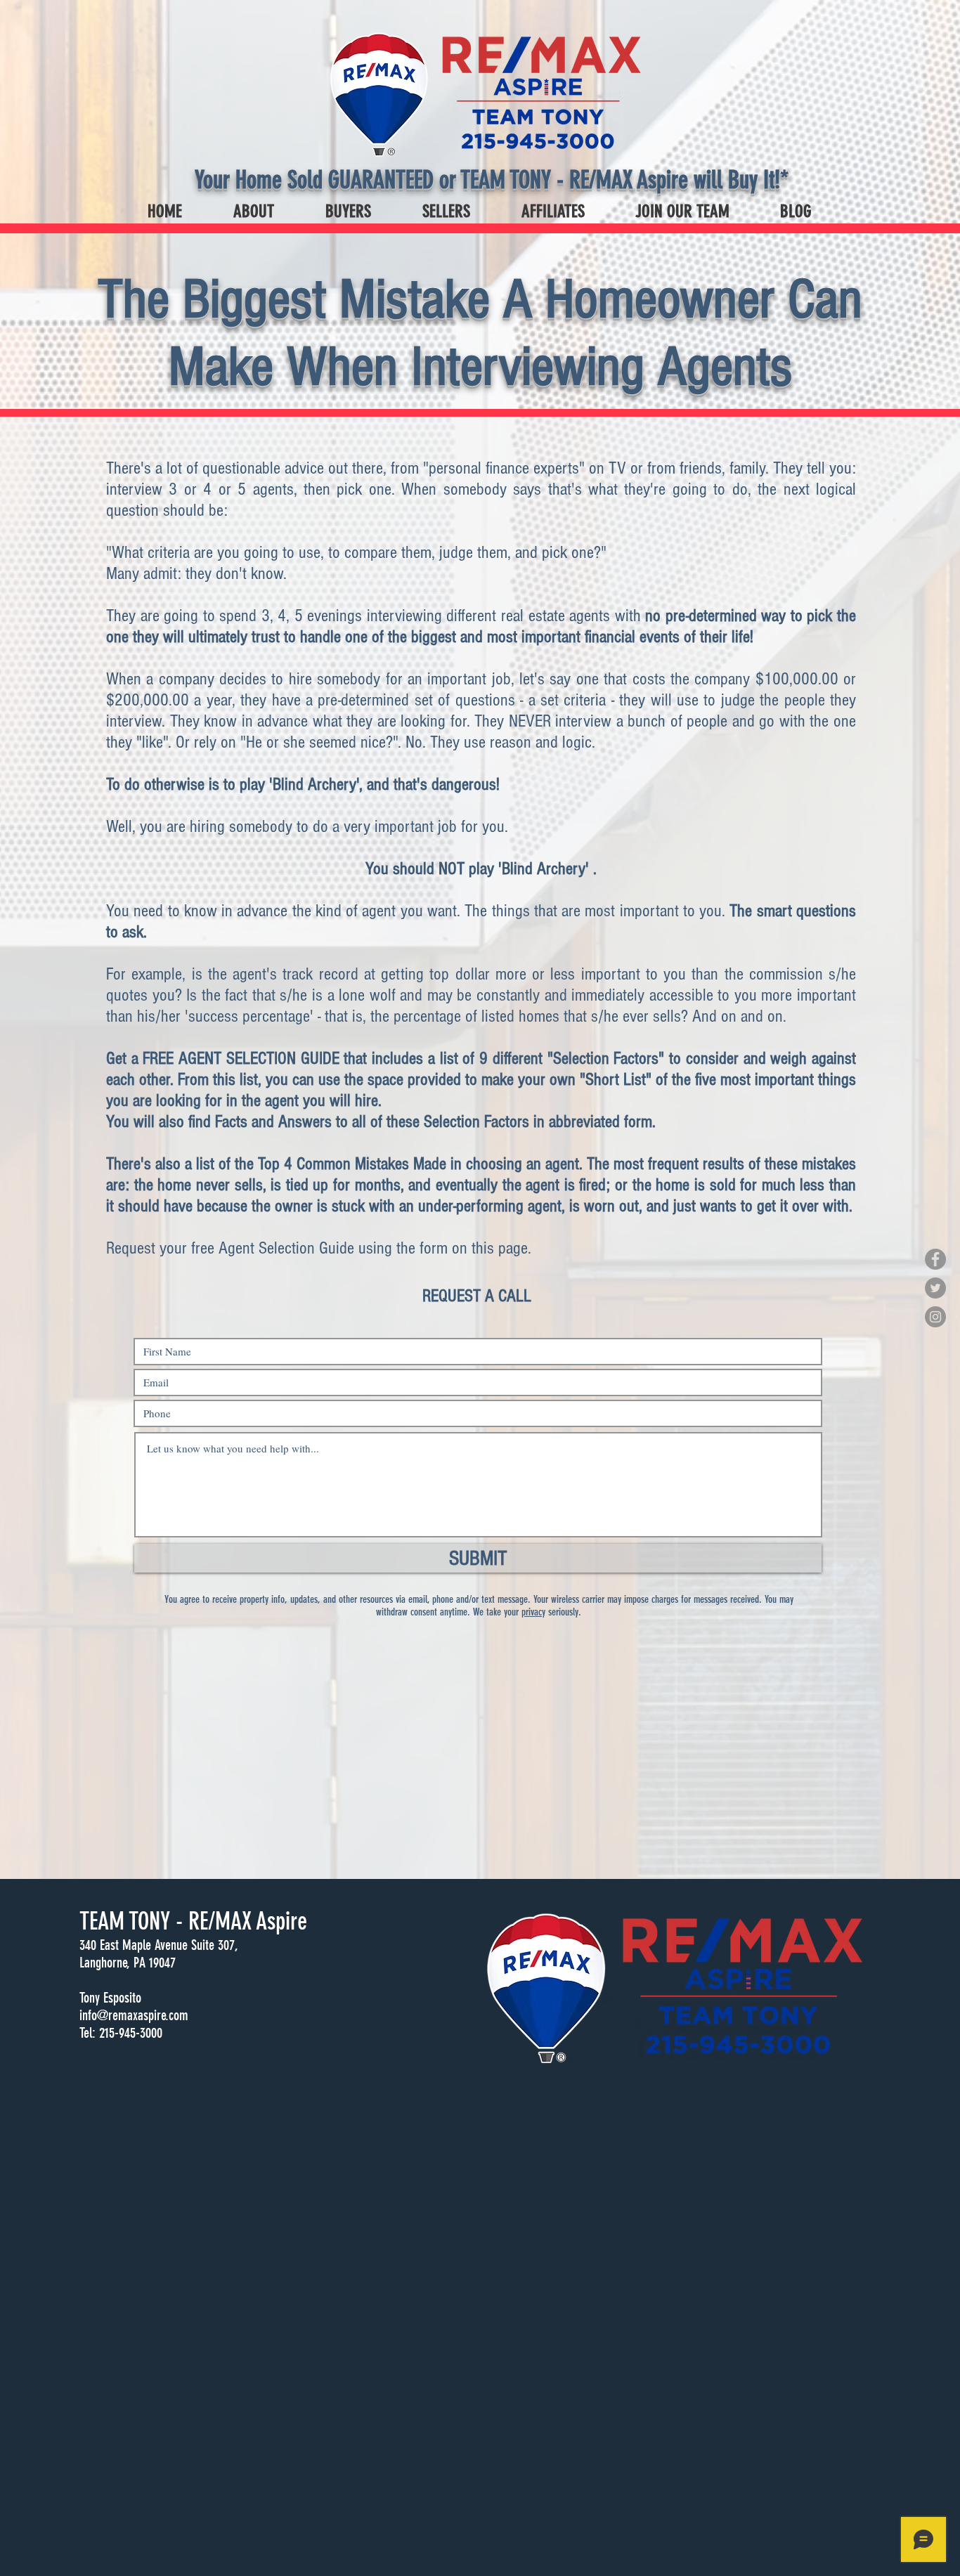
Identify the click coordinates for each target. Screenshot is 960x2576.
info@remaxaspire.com (134, 2015)
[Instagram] (935, 1317)
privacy (533, 1612)
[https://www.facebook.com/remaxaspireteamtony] (935, 1259)
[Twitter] (935, 1288)
